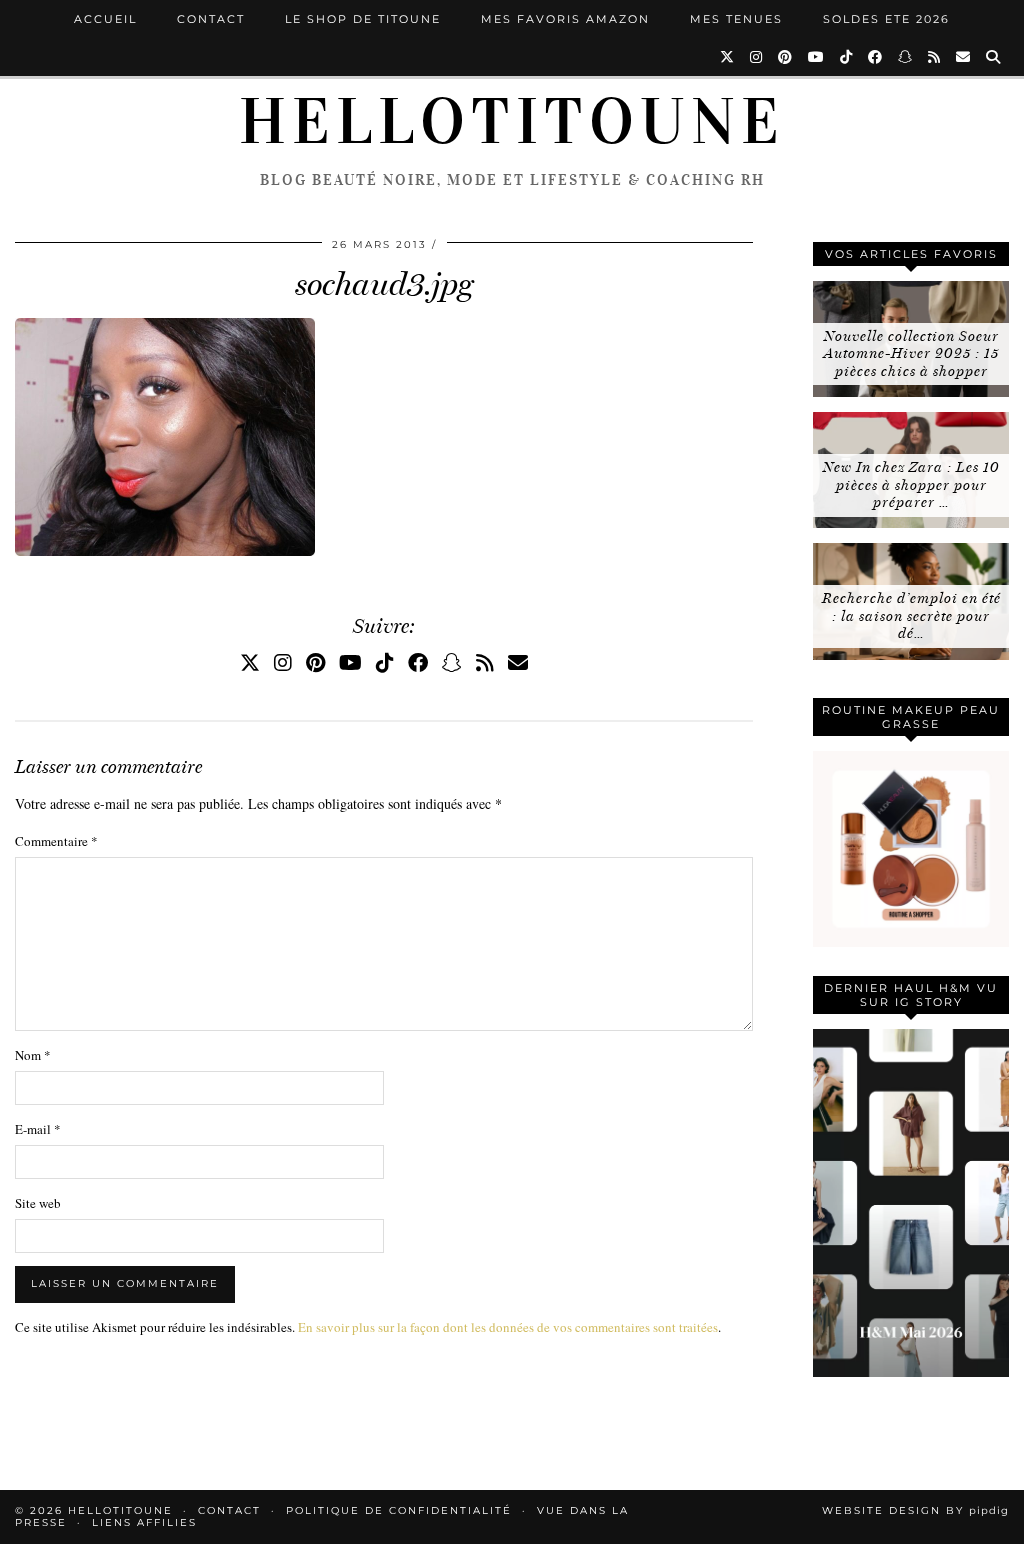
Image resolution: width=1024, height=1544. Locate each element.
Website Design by (915, 1510)
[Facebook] (876, 57)
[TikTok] (847, 57)
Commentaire (56, 841)
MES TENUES (736, 19)
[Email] (964, 57)
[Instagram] (757, 57)
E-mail (38, 1129)
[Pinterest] (786, 57)
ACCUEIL (105, 19)
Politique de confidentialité (399, 1510)
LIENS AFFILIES (144, 1522)
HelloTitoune (512, 122)
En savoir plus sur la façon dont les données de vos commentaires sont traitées (508, 1327)
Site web (38, 1203)
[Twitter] (728, 57)
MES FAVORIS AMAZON (565, 19)
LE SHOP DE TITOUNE (363, 19)
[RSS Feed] (935, 57)
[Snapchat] (906, 57)
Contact (211, 19)
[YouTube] (817, 57)
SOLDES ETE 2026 (886, 19)
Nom (33, 1055)
